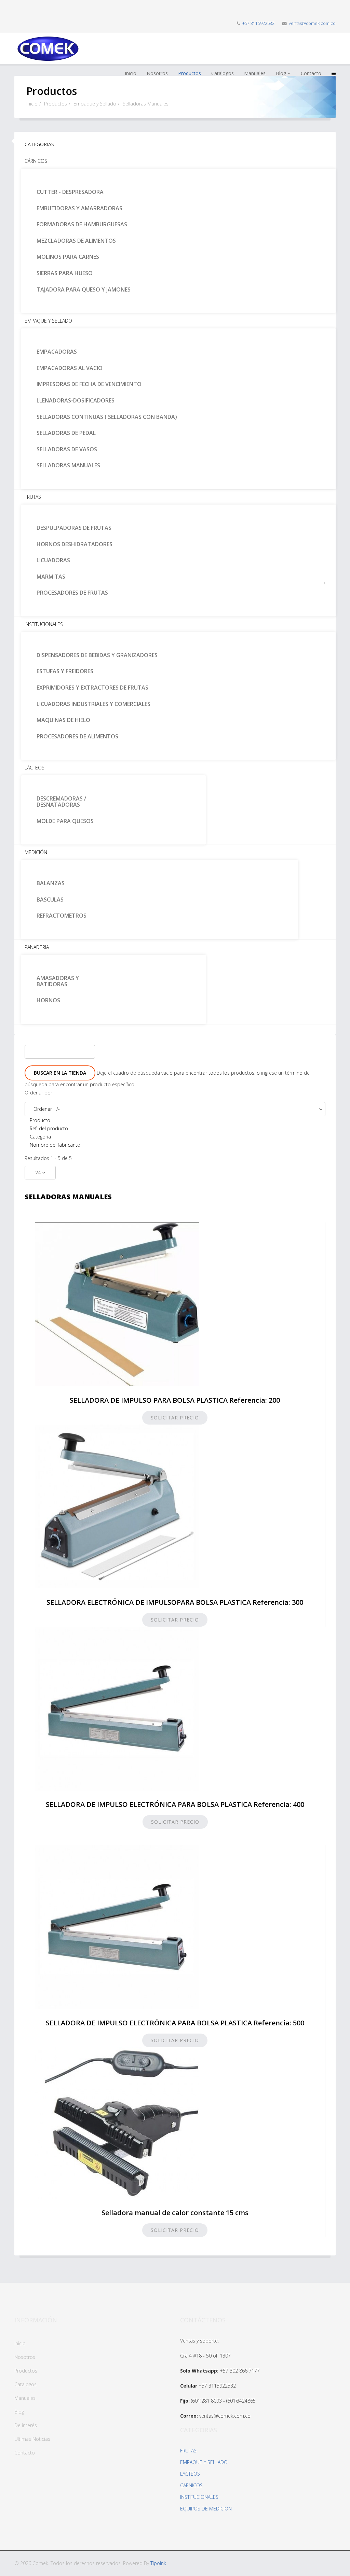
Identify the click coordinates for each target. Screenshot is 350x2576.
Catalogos (25, 2384)
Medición (36, 852)
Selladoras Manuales (68, 465)
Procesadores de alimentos (77, 736)
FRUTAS (188, 2451)
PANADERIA (37, 947)
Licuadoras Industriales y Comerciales (93, 704)
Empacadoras (57, 352)
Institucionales (44, 624)
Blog (19, 2412)
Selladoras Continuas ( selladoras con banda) (107, 417)
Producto (40, 1120)
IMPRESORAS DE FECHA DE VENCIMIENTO (89, 384)
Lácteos (35, 768)
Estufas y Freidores (65, 671)
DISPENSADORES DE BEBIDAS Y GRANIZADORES (97, 655)
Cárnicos (36, 161)
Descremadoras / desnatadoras (61, 802)
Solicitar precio (175, 1418)
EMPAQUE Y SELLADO (204, 2462)
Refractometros (62, 916)
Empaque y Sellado (95, 104)
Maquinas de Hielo (63, 720)
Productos (56, 104)
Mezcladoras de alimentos (76, 241)
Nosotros (25, 2357)
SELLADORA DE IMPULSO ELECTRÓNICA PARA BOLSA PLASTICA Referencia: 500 (175, 2023)
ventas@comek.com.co (312, 23)
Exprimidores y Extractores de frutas (92, 688)
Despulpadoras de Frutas (74, 528)
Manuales (25, 2398)
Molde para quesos (65, 821)
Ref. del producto (49, 1128)
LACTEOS (190, 2474)
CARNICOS (191, 2485)
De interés (26, 2425)
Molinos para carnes (68, 257)
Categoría (40, 1137)
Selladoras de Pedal (66, 433)
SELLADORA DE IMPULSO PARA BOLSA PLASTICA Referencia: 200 (175, 1400)
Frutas (33, 497)
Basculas (50, 900)
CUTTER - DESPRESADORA (70, 192)
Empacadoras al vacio (70, 368)
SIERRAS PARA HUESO (65, 273)
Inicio (32, 104)
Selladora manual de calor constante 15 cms (175, 2213)
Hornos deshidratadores (75, 544)
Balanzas (51, 883)
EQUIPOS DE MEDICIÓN (206, 2509)
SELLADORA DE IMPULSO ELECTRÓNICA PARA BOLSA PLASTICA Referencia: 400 (175, 1804)
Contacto (25, 2453)
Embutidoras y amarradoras (79, 208)
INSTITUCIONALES (199, 2497)
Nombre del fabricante (55, 1145)
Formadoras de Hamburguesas (82, 224)
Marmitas (51, 577)
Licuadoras (53, 560)
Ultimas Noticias (32, 2439)
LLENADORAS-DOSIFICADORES (76, 400)
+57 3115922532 (258, 23)
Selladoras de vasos (67, 449)
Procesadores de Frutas (72, 593)
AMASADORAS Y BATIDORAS (58, 981)
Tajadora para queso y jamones (84, 289)
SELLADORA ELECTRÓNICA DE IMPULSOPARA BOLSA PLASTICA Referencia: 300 (175, 1602)
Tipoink (158, 2563)
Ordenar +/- (47, 1109)
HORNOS (48, 1000)
